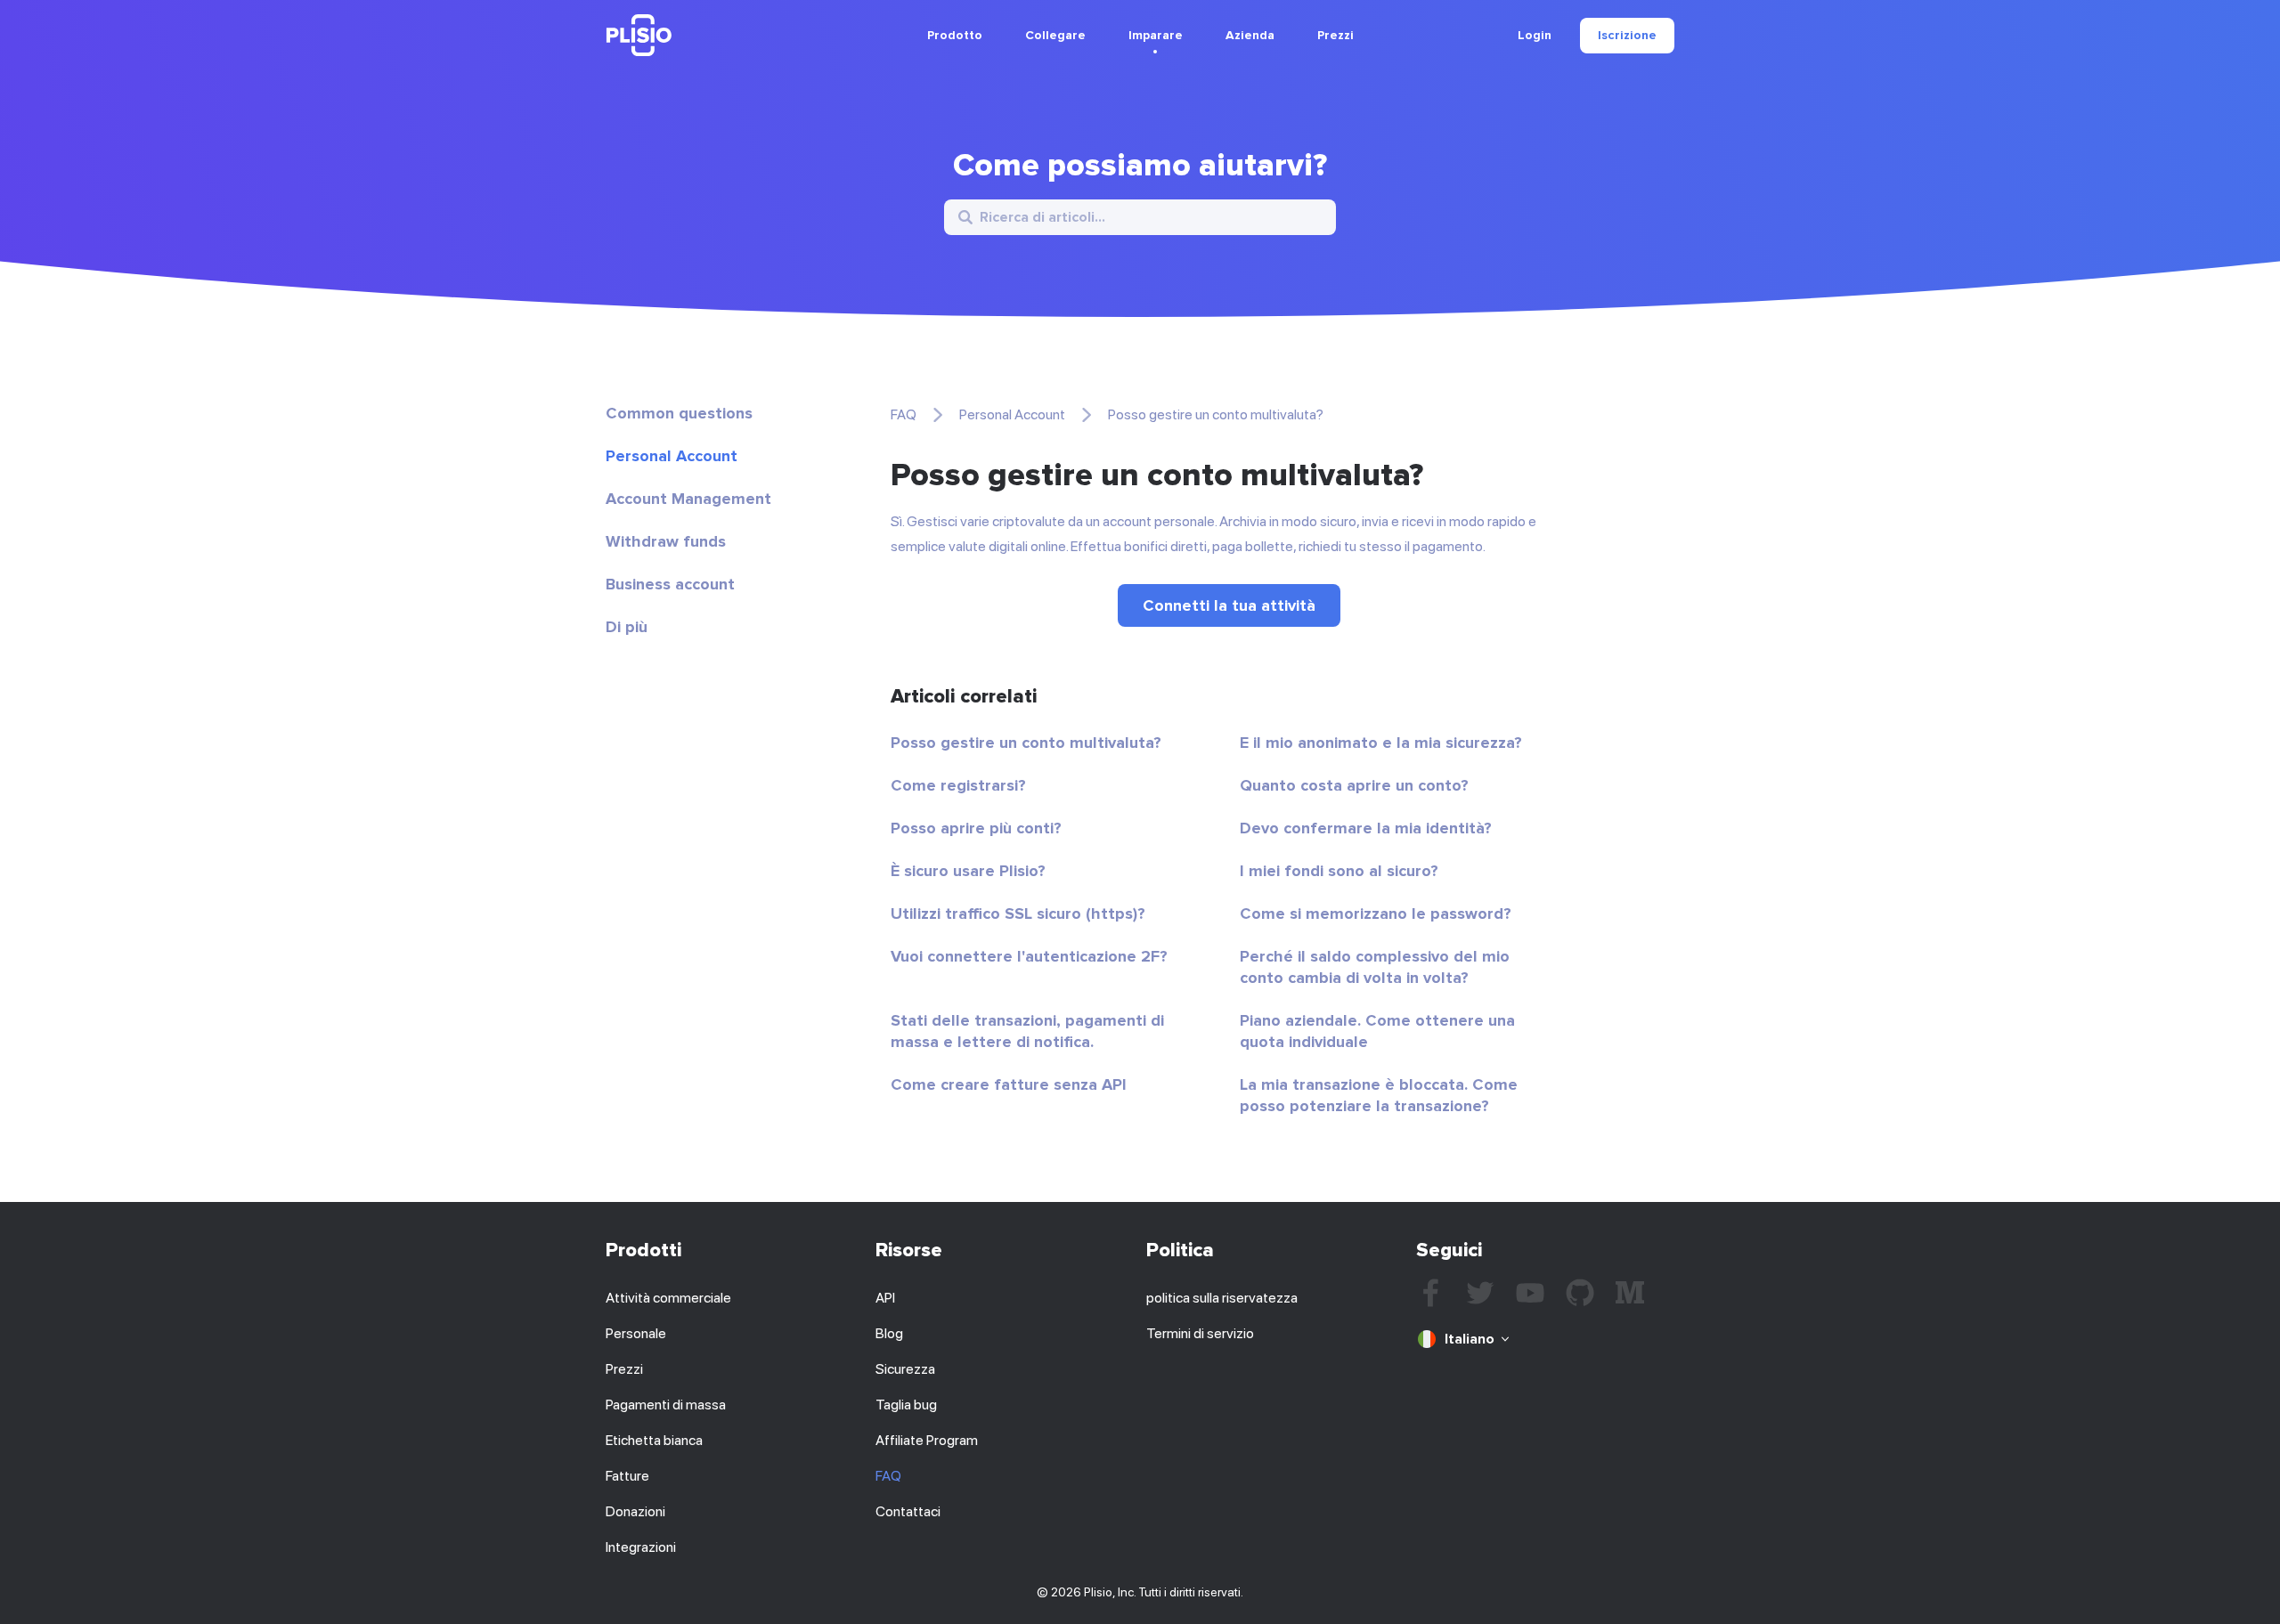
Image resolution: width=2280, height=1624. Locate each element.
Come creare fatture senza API (1009, 1084)
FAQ (904, 414)
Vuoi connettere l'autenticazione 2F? (1029, 956)
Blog (889, 1333)
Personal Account (672, 456)
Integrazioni (641, 1547)
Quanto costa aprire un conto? (1354, 785)
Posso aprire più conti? (976, 828)
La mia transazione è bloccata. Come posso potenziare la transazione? (1379, 1095)
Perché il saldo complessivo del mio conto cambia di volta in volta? (1375, 967)
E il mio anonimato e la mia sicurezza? (1381, 743)
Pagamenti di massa (666, 1405)
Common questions (679, 413)
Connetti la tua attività (1229, 605)
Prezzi (1335, 35)
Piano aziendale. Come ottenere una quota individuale (1377, 1031)
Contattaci (908, 1511)
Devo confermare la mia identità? (1366, 828)
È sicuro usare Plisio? (968, 871)
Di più (627, 627)
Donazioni (635, 1511)
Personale (636, 1333)
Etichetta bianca (654, 1440)
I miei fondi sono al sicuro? (1339, 871)
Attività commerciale (668, 1298)
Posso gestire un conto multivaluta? (1026, 743)
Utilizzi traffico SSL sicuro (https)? (1018, 913)
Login (1535, 36)
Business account (670, 584)
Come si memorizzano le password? (1376, 913)
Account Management (688, 499)
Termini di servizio (1200, 1333)
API (885, 1298)
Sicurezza (905, 1369)
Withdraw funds (666, 541)
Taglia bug (906, 1405)
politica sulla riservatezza (1222, 1298)
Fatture (627, 1476)
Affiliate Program (927, 1440)
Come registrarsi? (958, 785)
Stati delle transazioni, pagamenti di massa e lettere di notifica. (1027, 1031)
